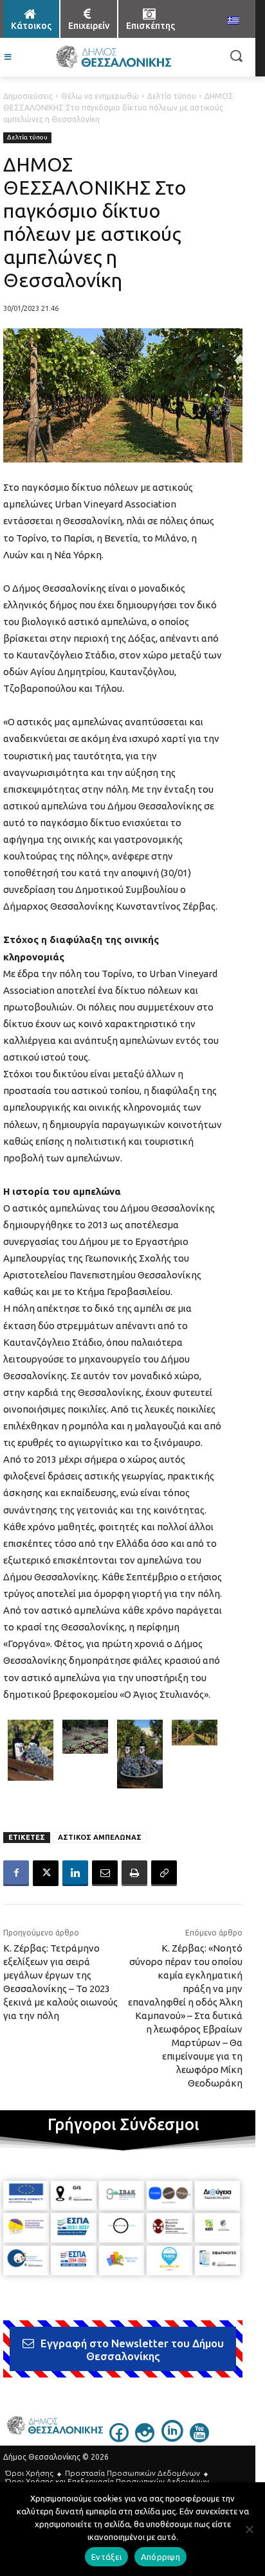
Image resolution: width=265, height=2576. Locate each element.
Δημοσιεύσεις (28, 96)
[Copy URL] (164, 1873)
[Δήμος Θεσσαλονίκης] (113, 57)
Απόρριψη (160, 2557)
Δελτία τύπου (172, 96)
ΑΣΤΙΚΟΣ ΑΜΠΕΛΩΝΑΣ (100, 1837)
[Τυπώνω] (134, 1873)
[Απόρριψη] (249, 2529)
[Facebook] (16, 1873)
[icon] (119, 2439)
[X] (46, 1873)
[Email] (105, 1873)
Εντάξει (106, 2557)
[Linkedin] (75, 1873)
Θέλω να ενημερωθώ (100, 96)
